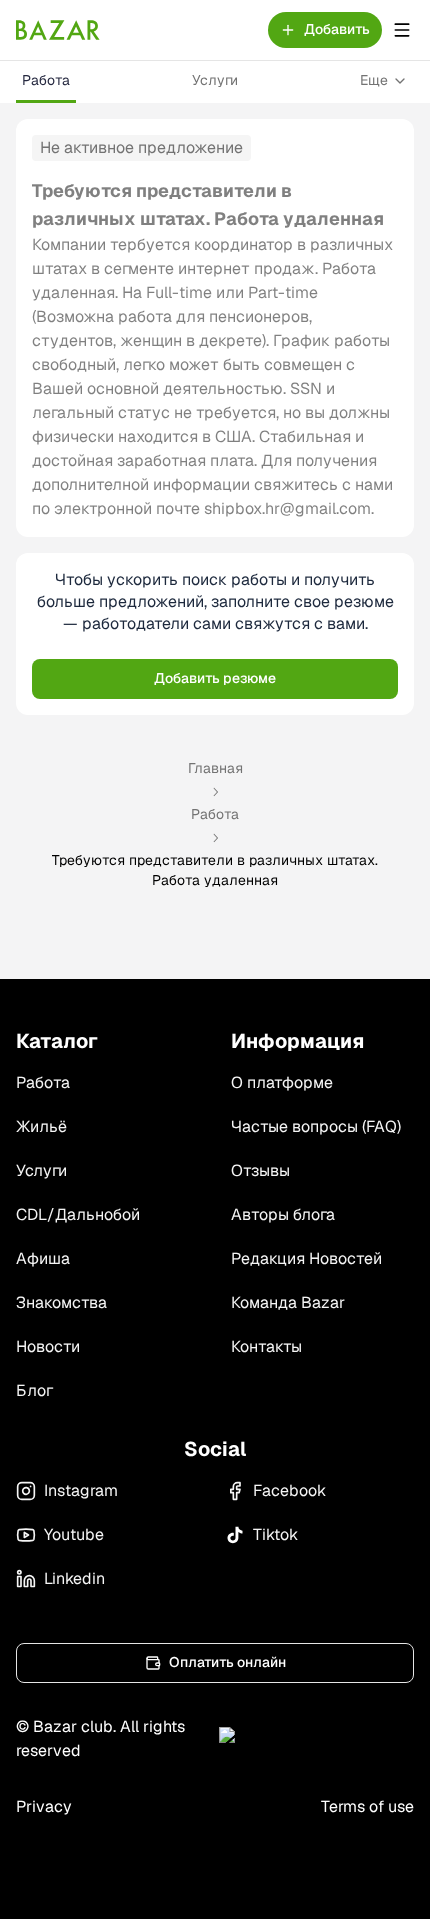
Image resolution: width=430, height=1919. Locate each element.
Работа (46, 80)
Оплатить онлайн (227, 1662)
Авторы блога (283, 1214)
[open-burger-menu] (402, 30)
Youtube (74, 1534)
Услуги (215, 80)
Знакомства (61, 1302)
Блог (34, 1390)
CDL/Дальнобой (78, 1214)
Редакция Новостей (306, 1258)
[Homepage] (58, 30)
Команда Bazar (288, 1302)
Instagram (81, 1490)
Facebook (289, 1490)
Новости (48, 1346)
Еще (374, 80)
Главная (215, 768)
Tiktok (275, 1534)
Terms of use (367, 1806)
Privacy (44, 1806)
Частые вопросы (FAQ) (316, 1126)
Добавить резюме (215, 678)
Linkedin (74, 1578)
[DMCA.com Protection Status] (316, 1739)
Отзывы (260, 1170)
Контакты (266, 1346)
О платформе (282, 1082)
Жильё (41, 1126)
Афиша (43, 1258)
